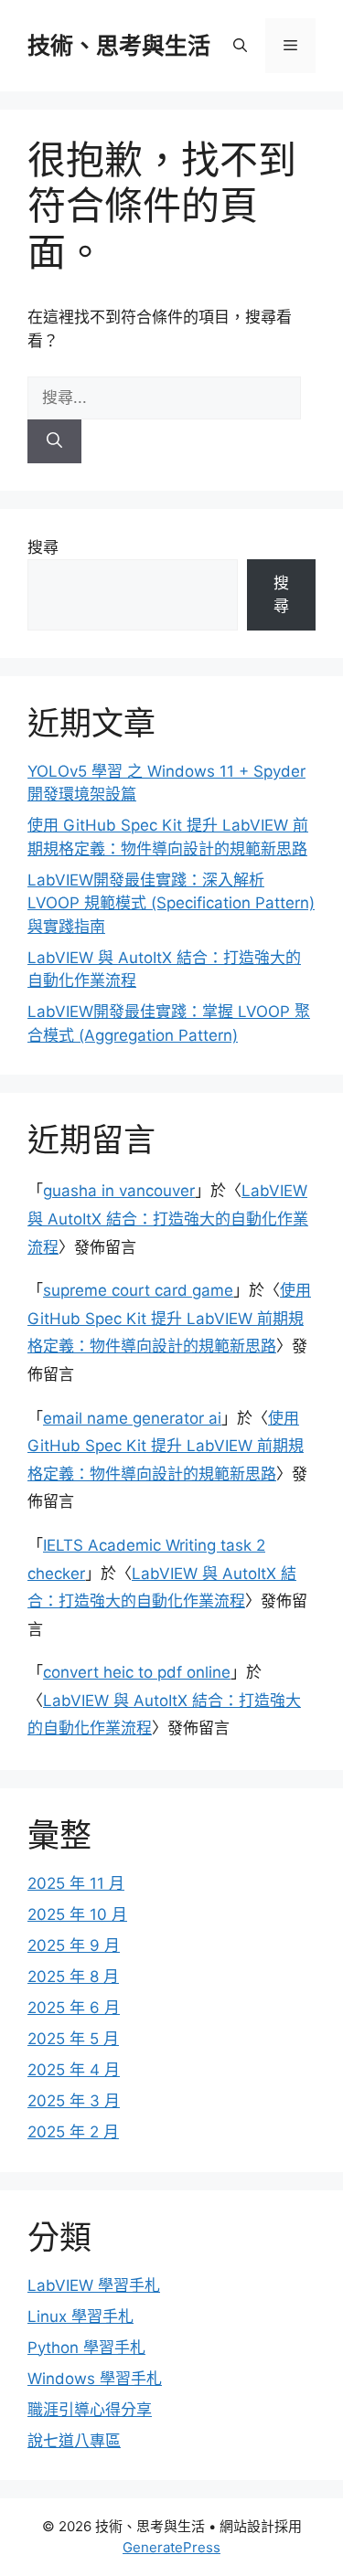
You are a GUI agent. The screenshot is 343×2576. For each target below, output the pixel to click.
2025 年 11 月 (76, 1883)
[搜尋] (54, 441)
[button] (240, 46)
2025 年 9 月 (74, 1945)
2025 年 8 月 (73, 1977)
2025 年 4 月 (74, 2070)
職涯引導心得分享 (90, 2410)
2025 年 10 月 (77, 1914)
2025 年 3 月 (74, 2101)
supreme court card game (138, 1290)
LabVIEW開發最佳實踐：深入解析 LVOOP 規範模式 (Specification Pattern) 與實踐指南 (171, 903)
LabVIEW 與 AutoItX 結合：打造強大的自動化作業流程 (168, 1219)
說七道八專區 (74, 2441)
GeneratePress (171, 2547)
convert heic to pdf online (137, 1672)
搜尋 (43, 547)
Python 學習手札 (86, 2348)
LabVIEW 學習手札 (94, 2285)
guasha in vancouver (119, 1191)
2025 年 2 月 (73, 2132)
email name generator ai (132, 1418)
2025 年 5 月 (73, 2039)
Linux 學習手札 (80, 2316)
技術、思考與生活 (119, 46)
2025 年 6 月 (74, 2008)
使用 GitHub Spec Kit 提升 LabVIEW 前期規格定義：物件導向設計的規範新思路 (169, 1318)
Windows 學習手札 (95, 2379)
